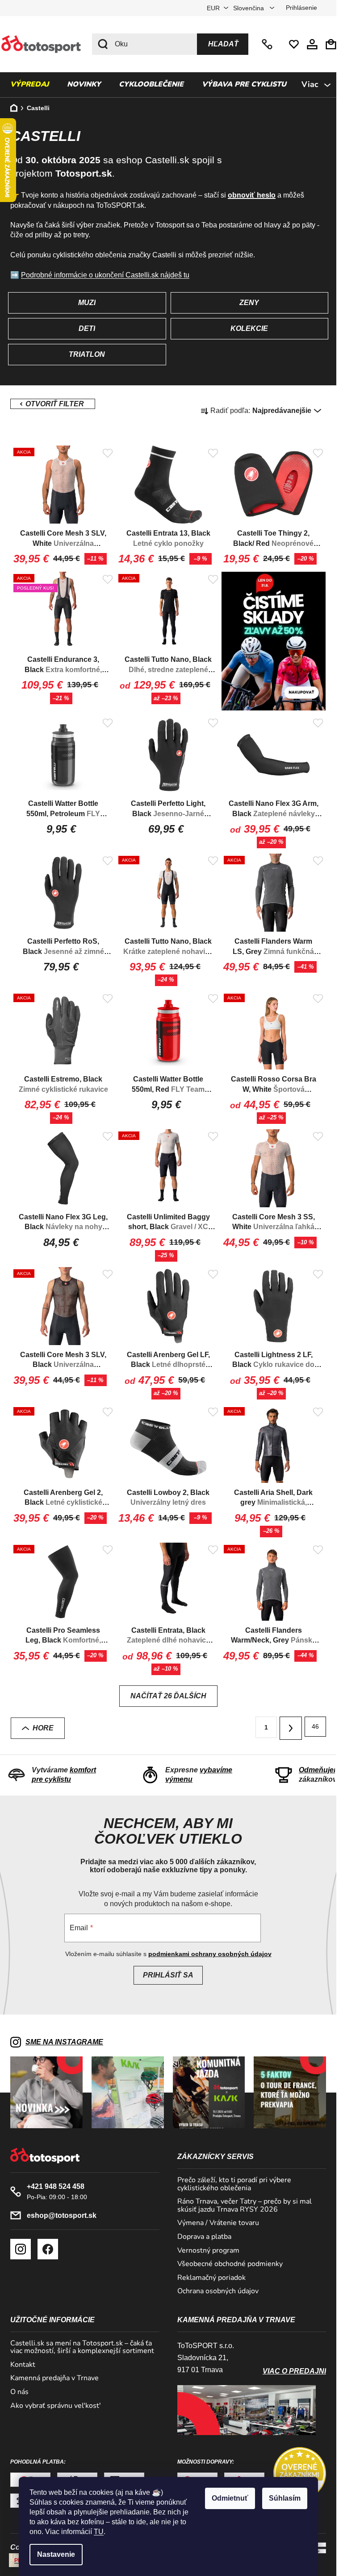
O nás (19, 2392)
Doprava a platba (204, 2237)
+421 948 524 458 (268, 44)
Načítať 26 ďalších (168, 1696)
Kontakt (23, 2365)
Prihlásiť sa (168, 1975)
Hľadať (223, 44)
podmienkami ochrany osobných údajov (210, 1954)
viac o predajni (294, 2371)
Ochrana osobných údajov (218, 2291)
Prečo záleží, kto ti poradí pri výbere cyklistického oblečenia (234, 2184)
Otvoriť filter (53, 404)
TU (99, 2532)
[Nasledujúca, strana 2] (291, 1728)
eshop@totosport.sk (62, 2215)
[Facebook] (48, 2249)
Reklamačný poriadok (211, 2278)
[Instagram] (21, 2249)
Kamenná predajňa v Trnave (54, 2378)
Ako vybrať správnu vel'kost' (56, 2406)
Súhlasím (285, 2498)
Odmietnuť (230, 2498)
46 (315, 1726)
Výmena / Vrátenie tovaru (218, 2223)
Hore (43, 1728)
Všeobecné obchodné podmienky (230, 2264)
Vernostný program (208, 2251)
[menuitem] (29, 85)
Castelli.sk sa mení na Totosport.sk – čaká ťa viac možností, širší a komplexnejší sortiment (82, 2347)
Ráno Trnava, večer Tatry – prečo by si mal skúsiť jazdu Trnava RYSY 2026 (245, 2206)
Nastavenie (56, 2554)
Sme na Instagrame (64, 2042)
